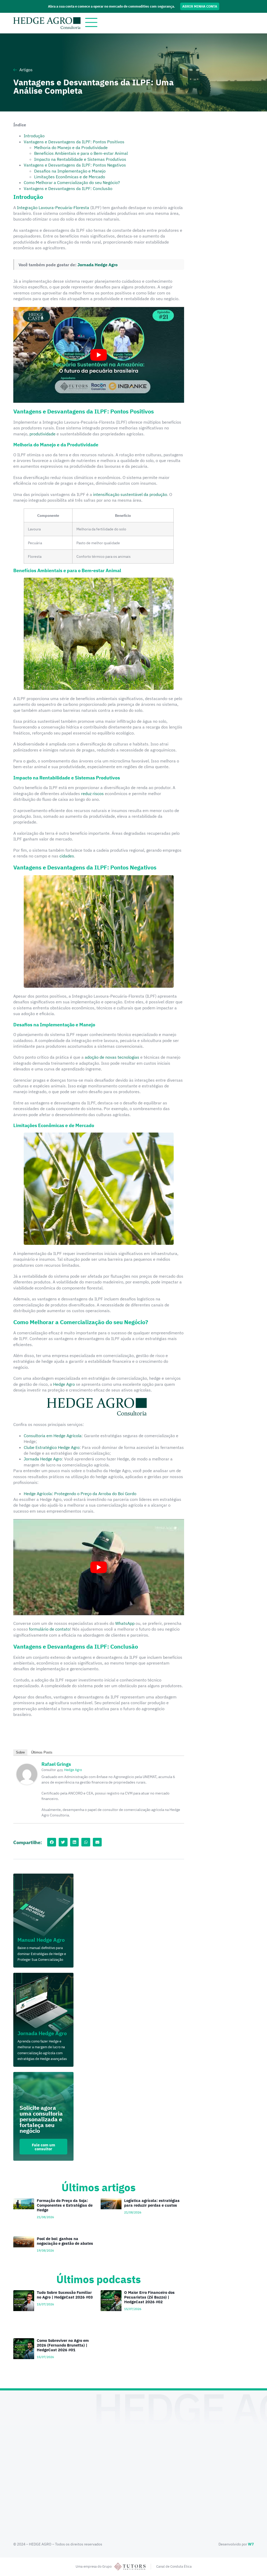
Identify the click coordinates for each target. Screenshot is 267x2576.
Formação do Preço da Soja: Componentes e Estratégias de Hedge (65, 2205)
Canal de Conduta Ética (174, 2566)
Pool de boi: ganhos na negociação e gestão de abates (65, 2241)
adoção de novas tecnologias (112, 1057)
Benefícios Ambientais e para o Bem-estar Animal (81, 153)
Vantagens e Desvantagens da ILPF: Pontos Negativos (75, 165)
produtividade (43, 434)
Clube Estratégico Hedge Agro (52, 1447)
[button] (52, 1842)
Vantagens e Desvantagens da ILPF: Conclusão (68, 188)
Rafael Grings (56, 1764)
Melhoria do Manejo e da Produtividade (71, 147)
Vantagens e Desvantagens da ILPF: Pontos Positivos (74, 142)
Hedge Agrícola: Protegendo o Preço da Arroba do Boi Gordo (80, 1494)
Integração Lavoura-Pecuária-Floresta (53, 208)
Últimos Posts (42, 1752)
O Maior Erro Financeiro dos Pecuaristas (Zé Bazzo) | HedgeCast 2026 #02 (149, 2297)
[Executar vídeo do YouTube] (99, 355)
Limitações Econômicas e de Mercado (70, 177)
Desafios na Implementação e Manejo (70, 171)
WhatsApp (125, 1623)
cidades (67, 856)
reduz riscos (92, 793)
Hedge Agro (64, 1384)
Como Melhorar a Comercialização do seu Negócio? (72, 182)
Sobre (20, 1752)
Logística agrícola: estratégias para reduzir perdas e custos (152, 2203)
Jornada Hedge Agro (98, 265)
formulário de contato (49, 1629)
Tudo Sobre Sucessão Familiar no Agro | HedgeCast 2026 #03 (65, 2295)
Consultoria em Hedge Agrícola (53, 1436)
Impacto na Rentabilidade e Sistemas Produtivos (80, 159)
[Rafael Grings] (27, 1783)
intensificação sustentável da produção (130, 494)
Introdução (34, 136)
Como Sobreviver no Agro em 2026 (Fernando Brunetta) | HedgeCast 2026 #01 (63, 2345)
